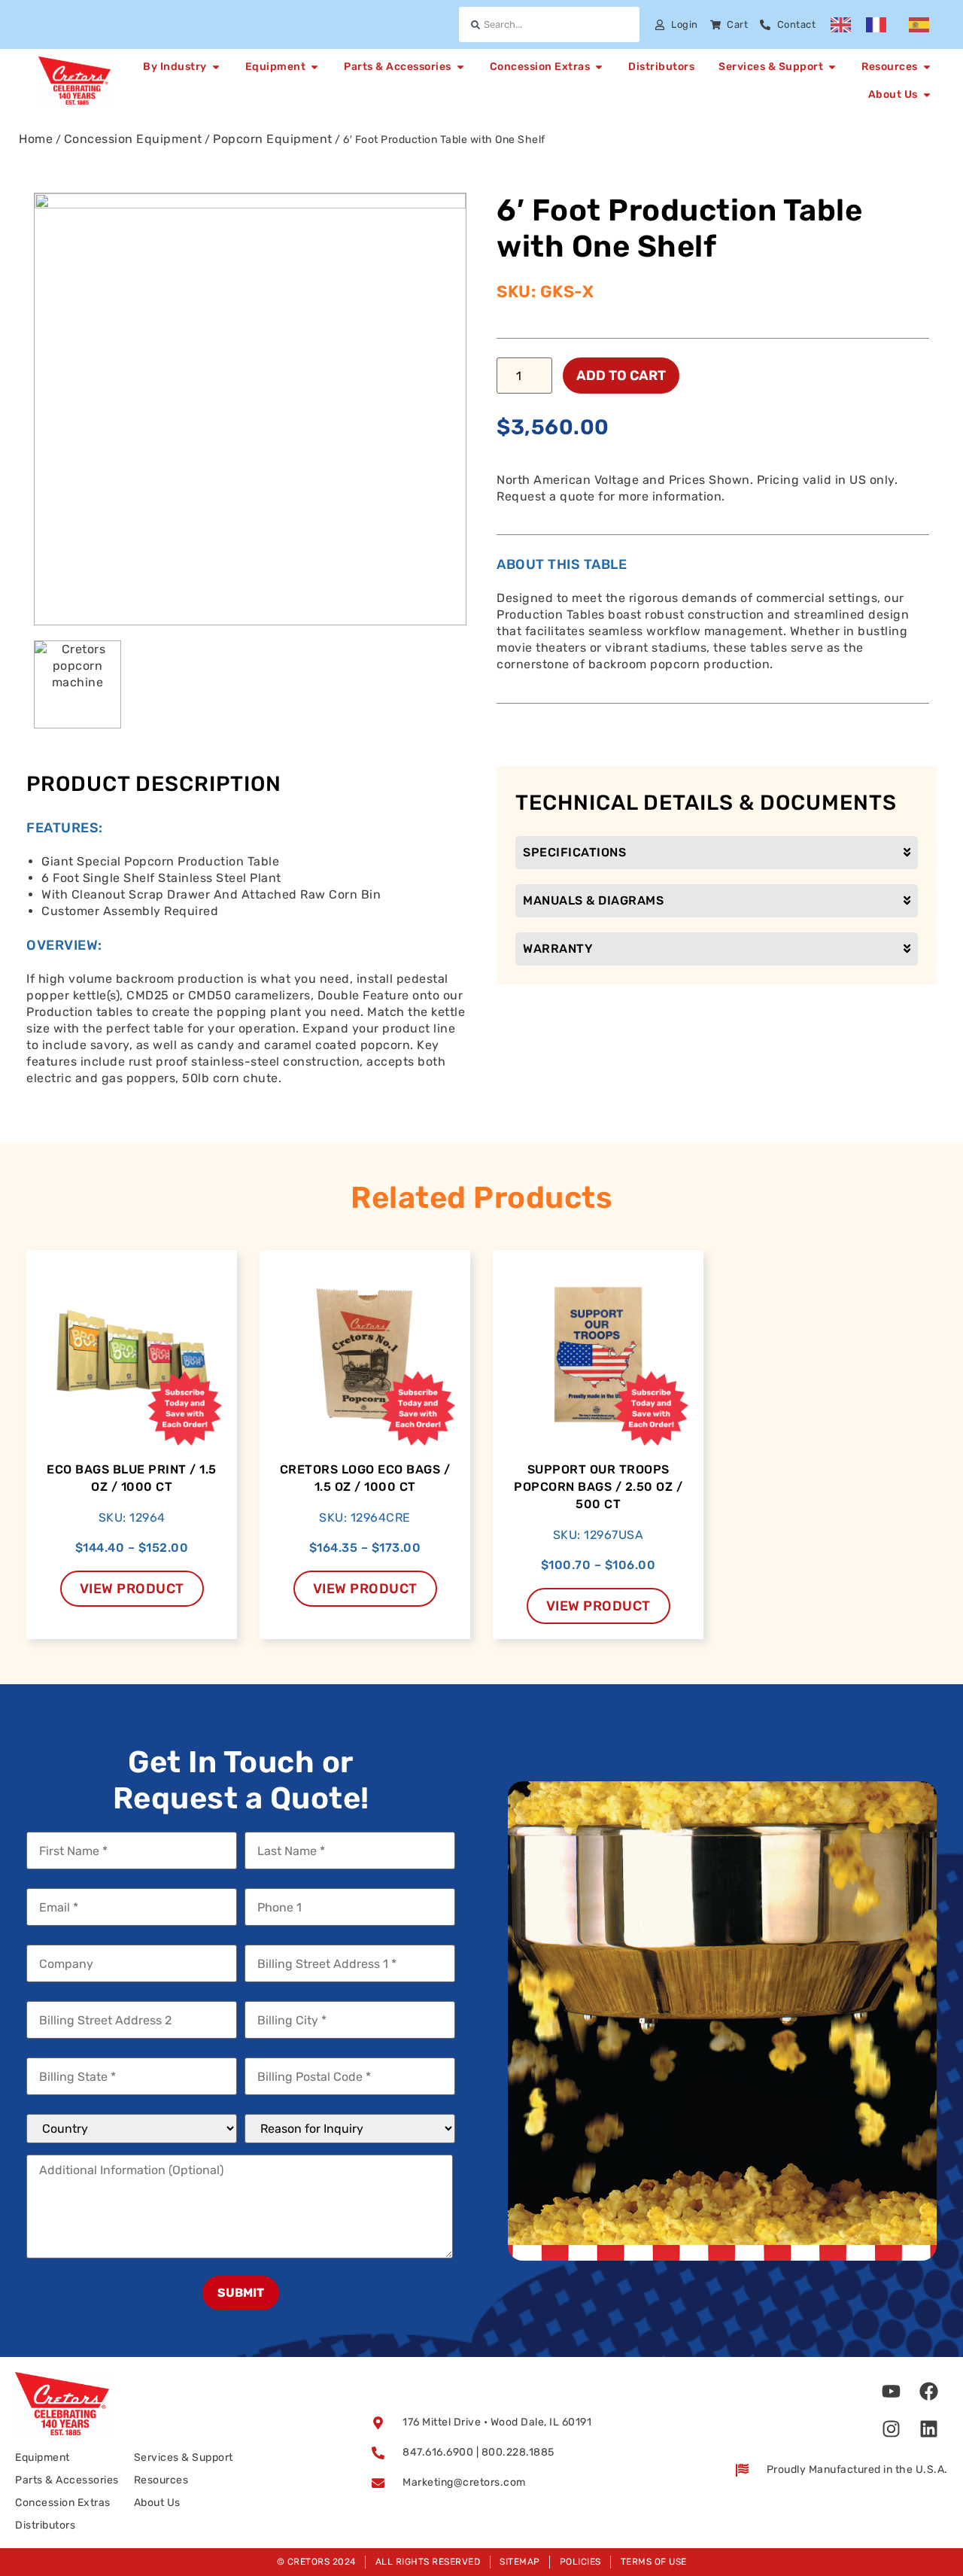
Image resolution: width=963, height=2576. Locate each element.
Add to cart (621, 376)
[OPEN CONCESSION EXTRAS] (599, 67)
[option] (880, 25)
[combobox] (549, 24)
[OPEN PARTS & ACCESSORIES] (460, 67)
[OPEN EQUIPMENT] (314, 67)
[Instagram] (892, 2428)
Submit (241, 2293)
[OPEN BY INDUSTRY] (216, 67)
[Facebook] (929, 2391)
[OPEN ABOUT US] (927, 94)
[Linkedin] (929, 2428)
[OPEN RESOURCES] (927, 67)
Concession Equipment (133, 139)
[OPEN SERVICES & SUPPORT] (832, 67)
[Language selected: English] (887, 25)
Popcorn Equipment (273, 139)
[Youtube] (892, 2391)
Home (36, 139)
